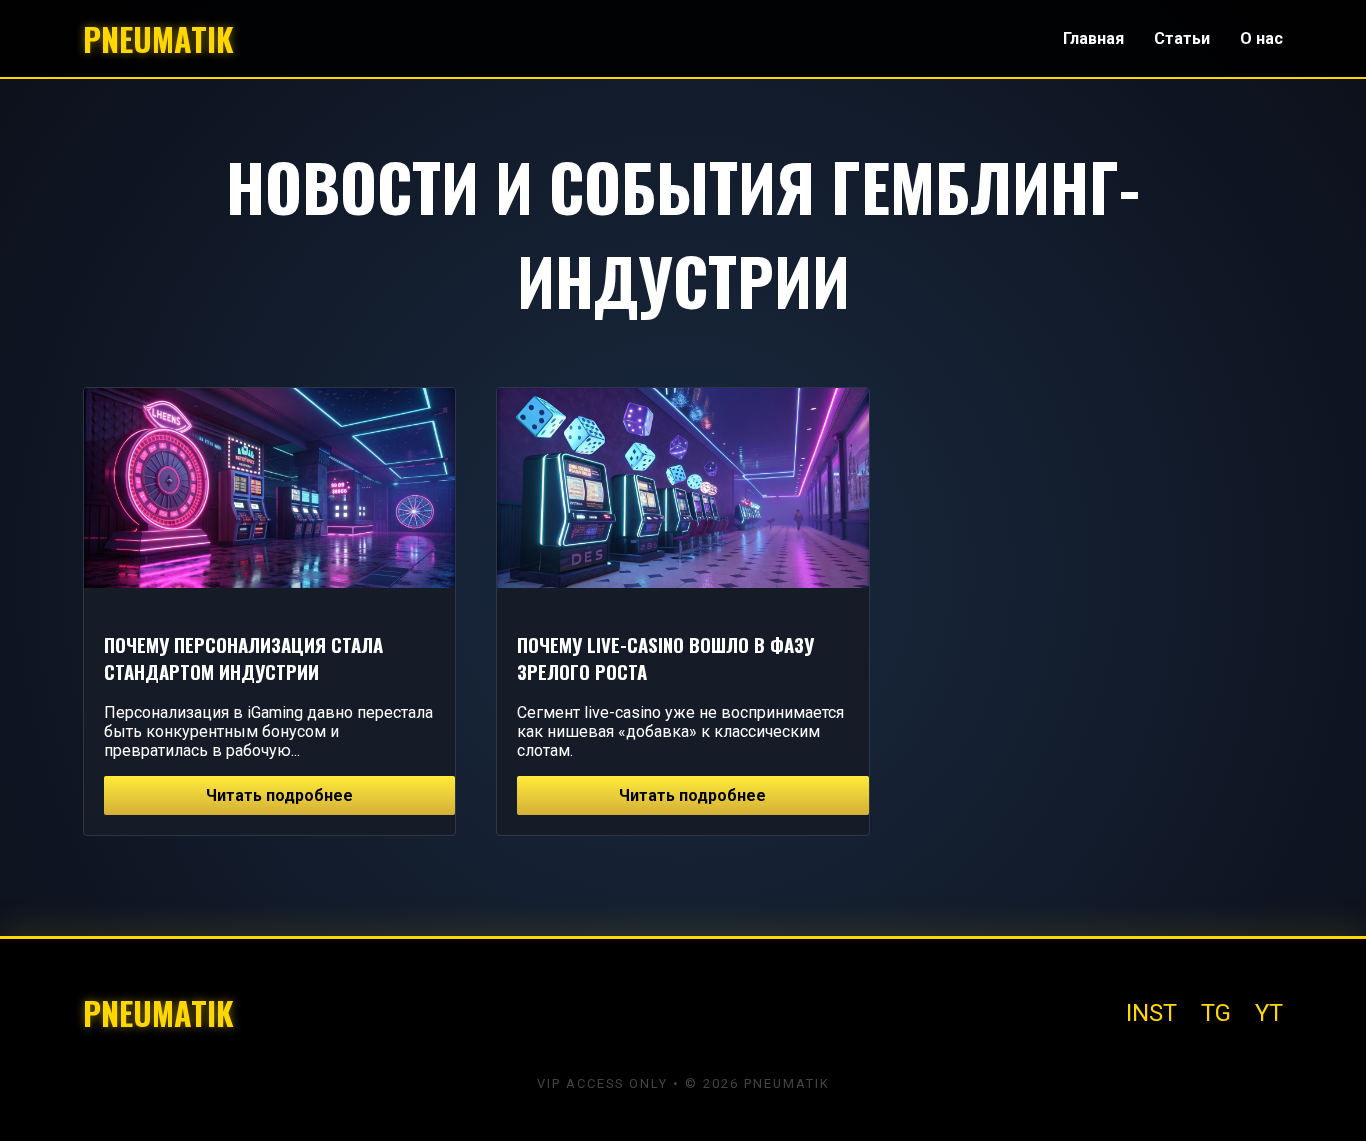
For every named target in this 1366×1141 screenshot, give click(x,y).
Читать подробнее (279, 795)
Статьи (1182, 38)
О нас (1261, 38)
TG (1216, 1013)
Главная (1093, 38)
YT (1269, 1013)
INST (1151, 1013)
